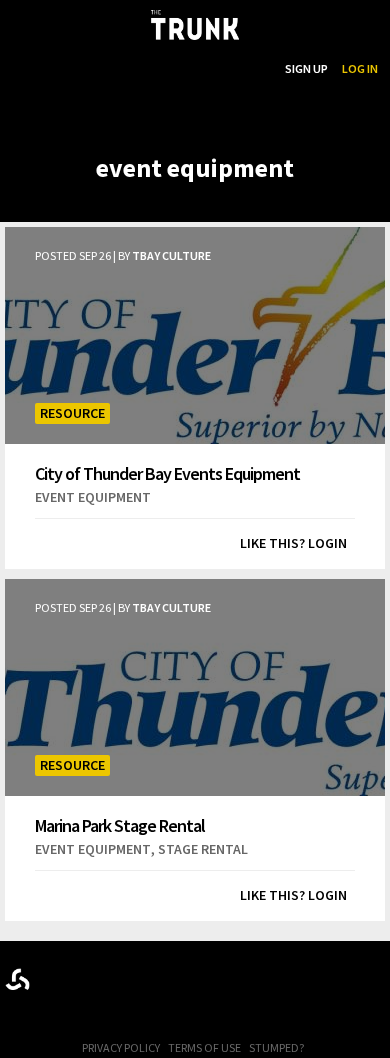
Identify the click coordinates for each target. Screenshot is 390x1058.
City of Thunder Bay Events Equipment (167, 473)
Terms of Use (204, 1047)
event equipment (93, 497)
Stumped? (276, 1047)
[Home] (195, 25)
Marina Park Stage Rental (120, 825)
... (168, 68)
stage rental (203, 849)
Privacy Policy (121, 1047)
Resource (72, 413)
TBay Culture (171, 255)
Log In (360, 68)
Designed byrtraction (17, 979)
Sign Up (306, 68)
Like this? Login (293, 543)
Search (250, 68)
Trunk (195, 975)
